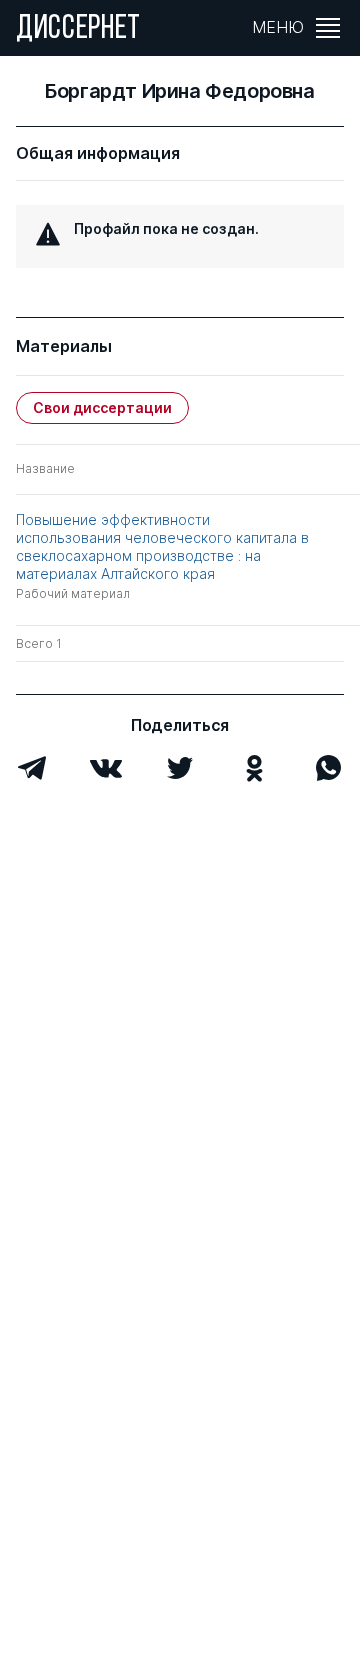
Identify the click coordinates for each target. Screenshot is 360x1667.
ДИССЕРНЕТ (78, 30)
